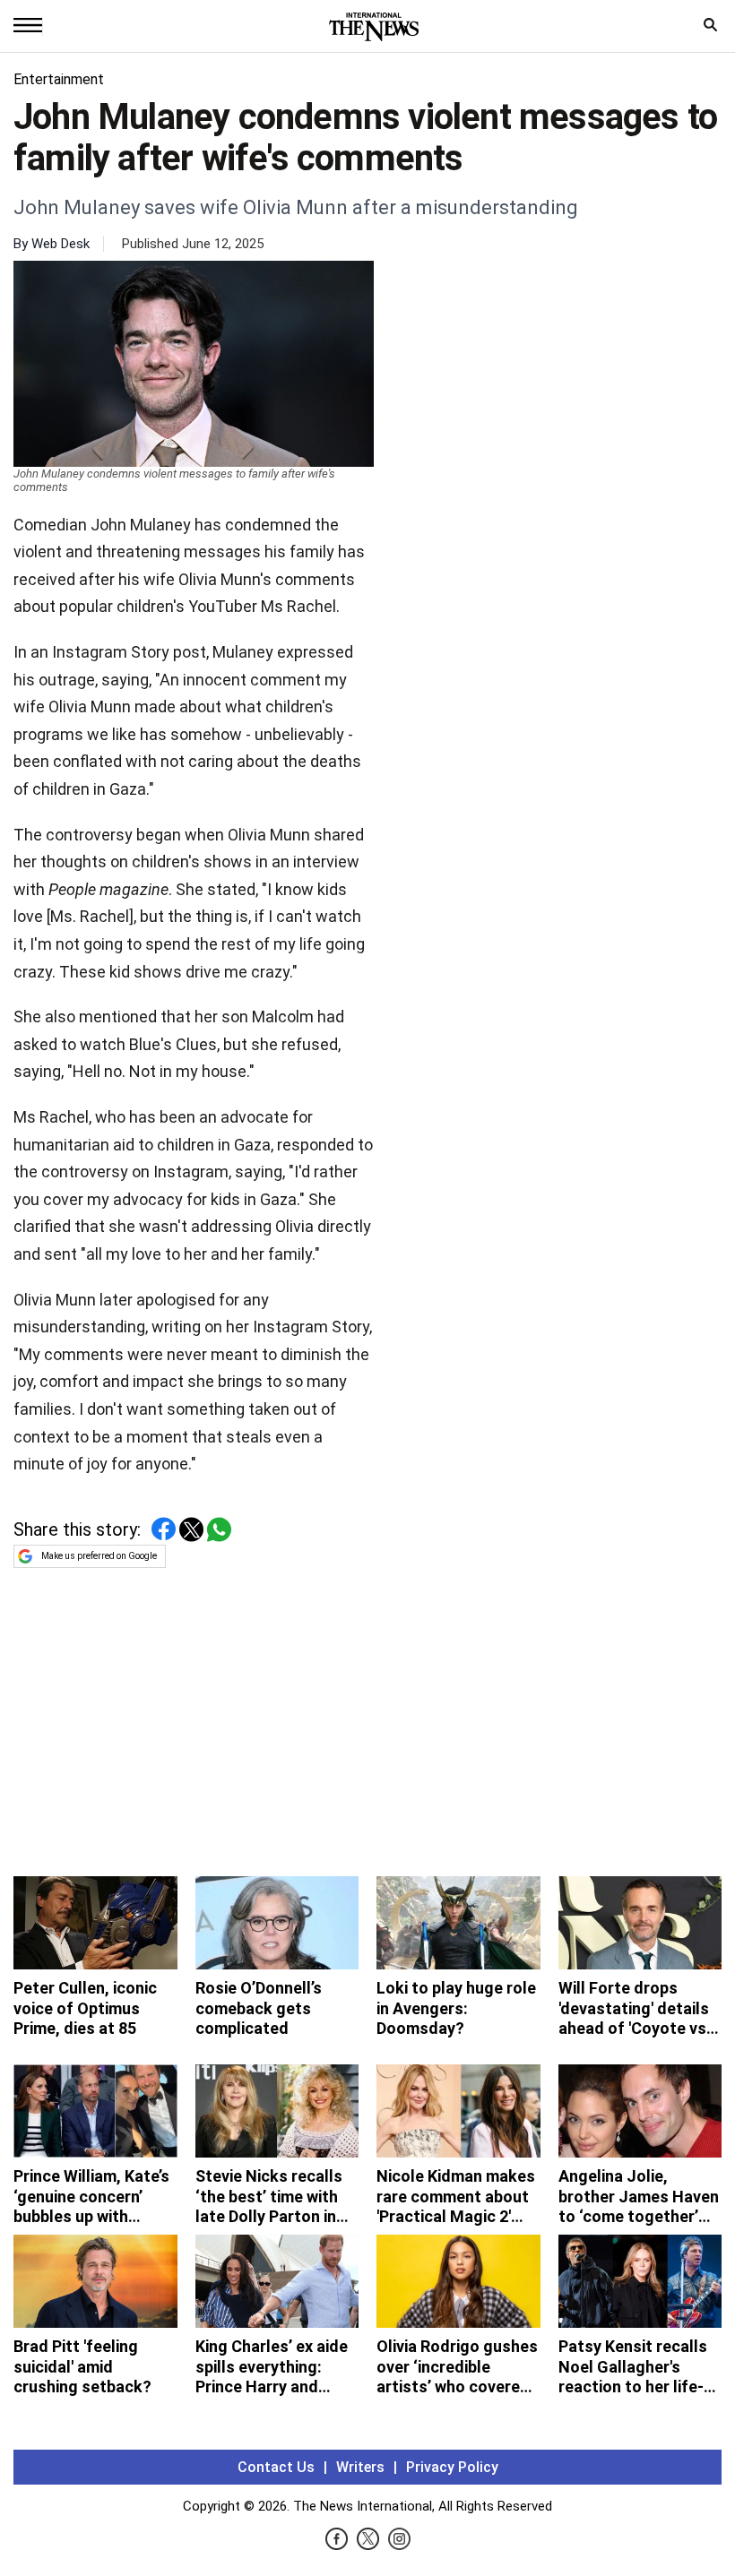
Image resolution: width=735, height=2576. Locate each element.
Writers (360, 2467)
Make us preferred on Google (99, 1556)
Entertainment (59, 79)
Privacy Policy (452, 2467)
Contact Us (276, 2467)
